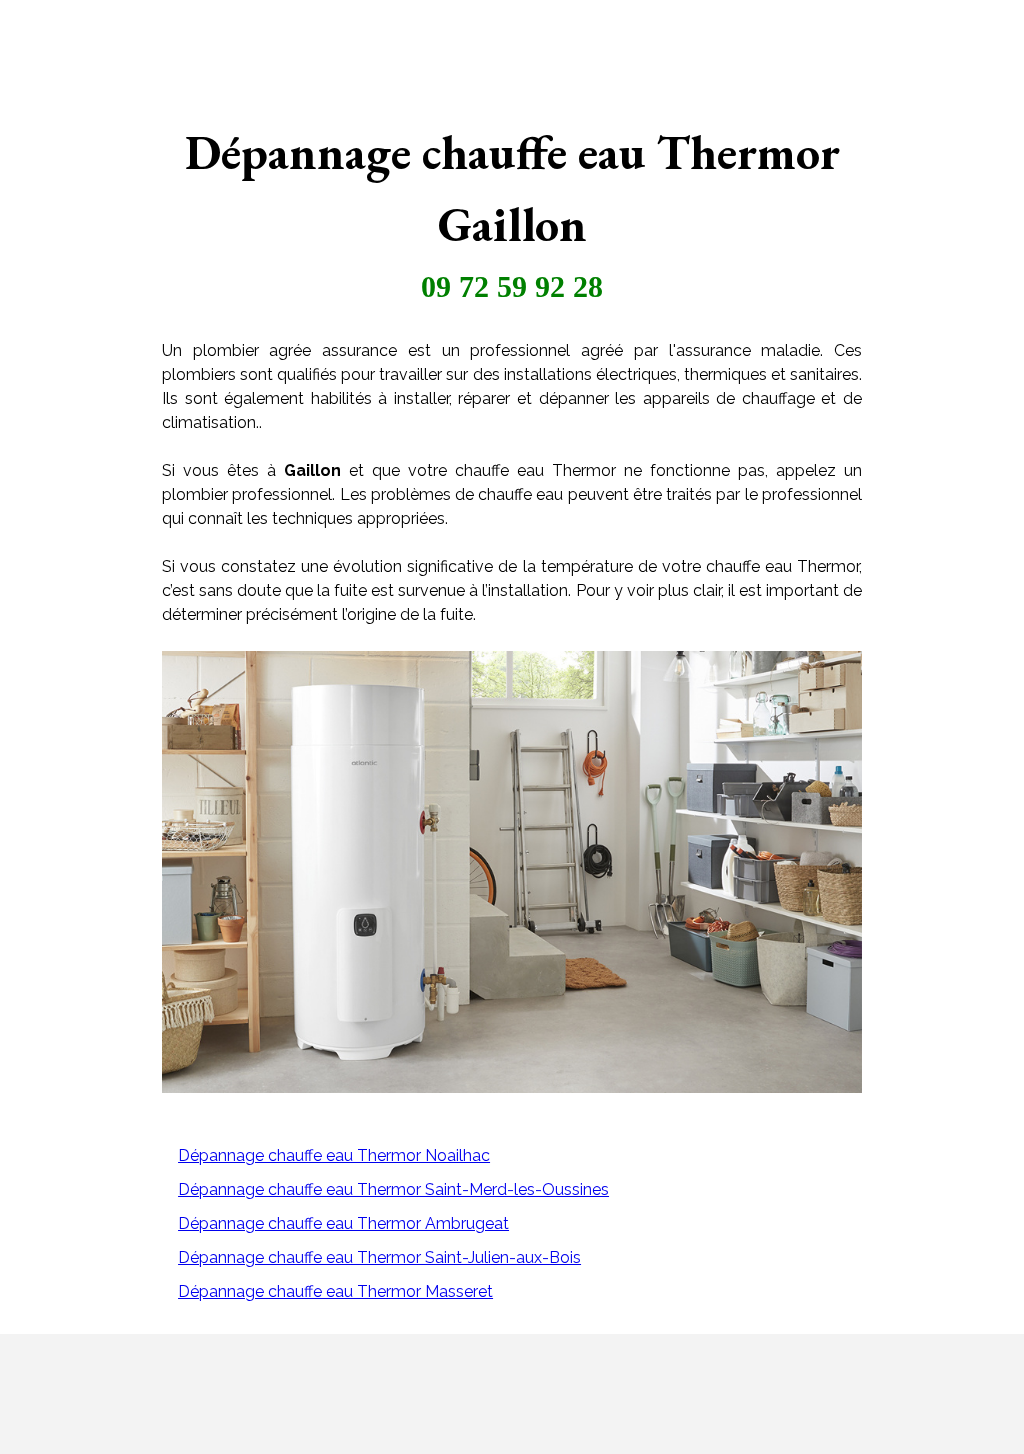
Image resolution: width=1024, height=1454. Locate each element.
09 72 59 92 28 (512, 286)
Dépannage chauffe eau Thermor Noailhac (334, 1155)
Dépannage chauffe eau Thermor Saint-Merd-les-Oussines (393, 1189)
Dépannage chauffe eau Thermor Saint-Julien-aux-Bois (379, 1257)
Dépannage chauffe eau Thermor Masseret (335, 1291)
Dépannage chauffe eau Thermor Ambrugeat (343, 1223)
